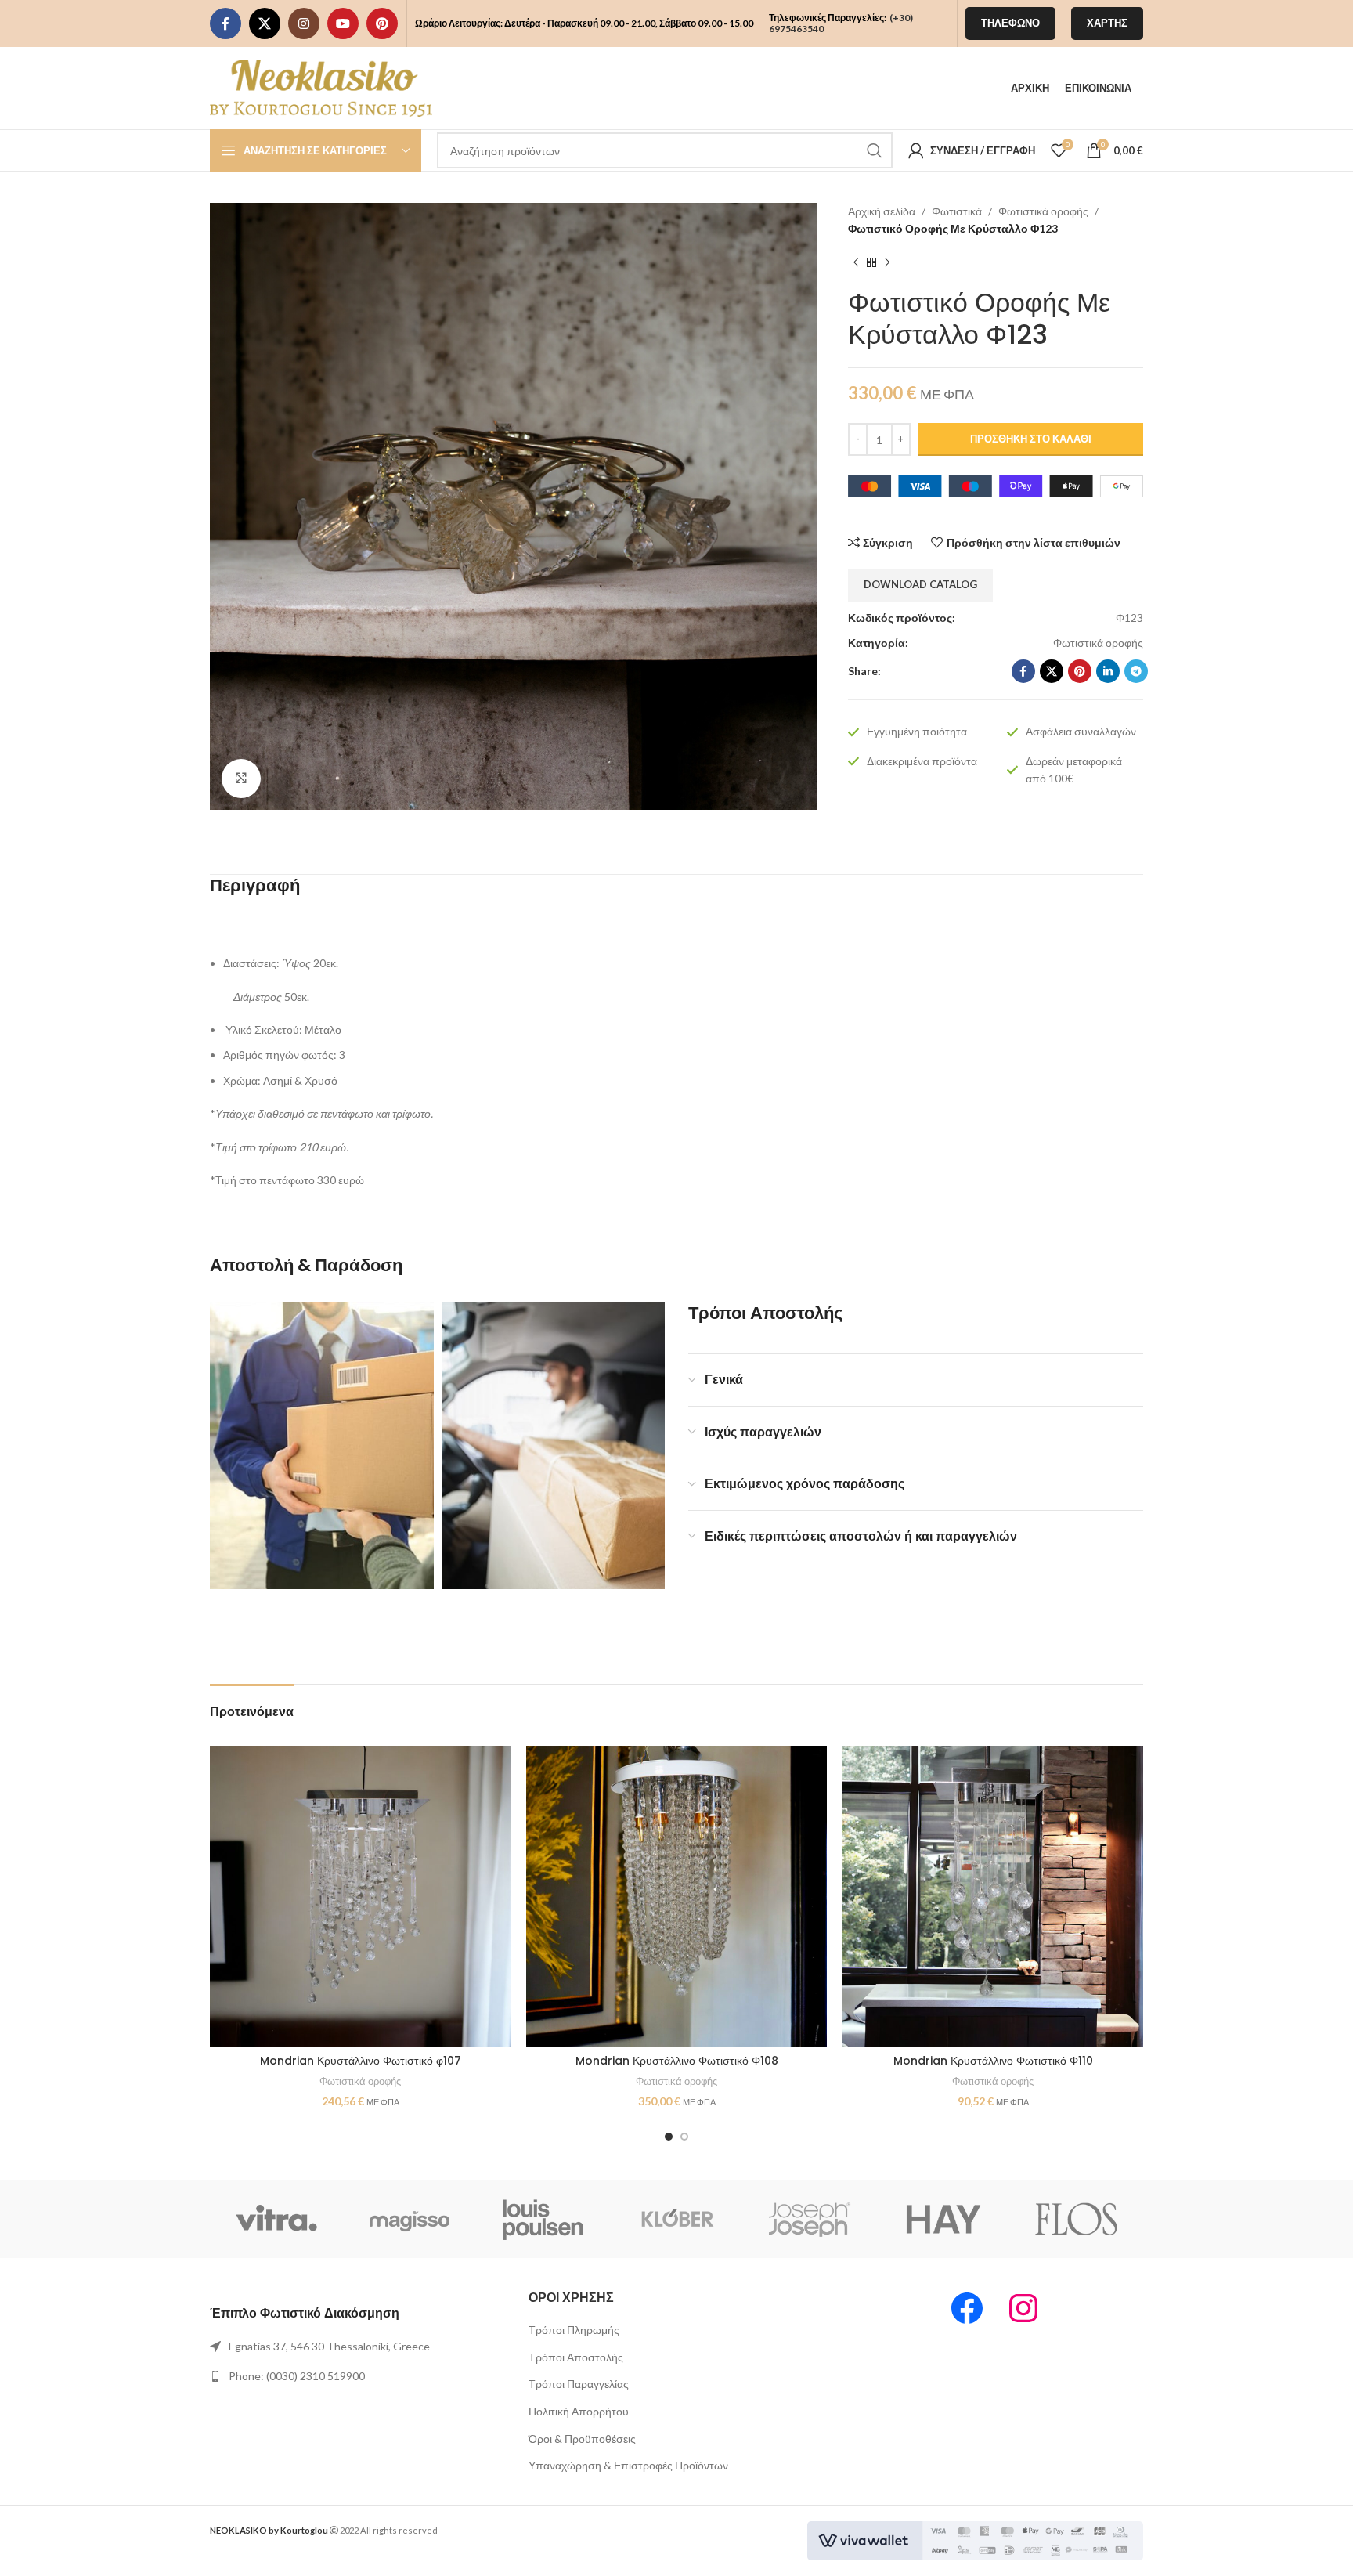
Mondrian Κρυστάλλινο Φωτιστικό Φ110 (993, 2061)
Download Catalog (920, 584)
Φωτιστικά (957, 211)
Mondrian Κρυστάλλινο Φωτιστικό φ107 (361, 2061)
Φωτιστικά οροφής (1043, 211)
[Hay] (943, 2219)
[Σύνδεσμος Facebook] (225, 23)
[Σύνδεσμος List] (357, 2347)
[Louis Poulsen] (543, 2219)
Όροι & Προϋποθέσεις (582, 2439)
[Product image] (360, 1896)
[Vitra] (276, 2219)
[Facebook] (967, 2308)
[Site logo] (321, 87)
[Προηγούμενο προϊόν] (856, 262)
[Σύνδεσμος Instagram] (304, 23)
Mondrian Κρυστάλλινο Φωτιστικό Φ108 (677, 2061)
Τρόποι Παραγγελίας (579, 2384)
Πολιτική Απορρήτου (579, 2411)
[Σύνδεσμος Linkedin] (1108, 671)
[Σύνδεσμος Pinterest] (382, 23)
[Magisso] (410, 2219)
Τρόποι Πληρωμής (574, 2330)
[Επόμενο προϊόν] (887, 262)
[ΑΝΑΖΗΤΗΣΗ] (875, 150)
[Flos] (1077, 2219)
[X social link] (265, 23)
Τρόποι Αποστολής (576, 2357)
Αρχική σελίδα (882, 211)
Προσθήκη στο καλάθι (1031, 439)
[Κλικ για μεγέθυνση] (241, 779)
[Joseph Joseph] (810, 2219)
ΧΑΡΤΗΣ (1107, 23)
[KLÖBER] (676, 2219)
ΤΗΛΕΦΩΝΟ (1010, 23)
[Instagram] (1023, 2308)
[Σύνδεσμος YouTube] (343, 23)
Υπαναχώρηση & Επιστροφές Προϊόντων (628, 2465)
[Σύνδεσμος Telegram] (1136, 671)
